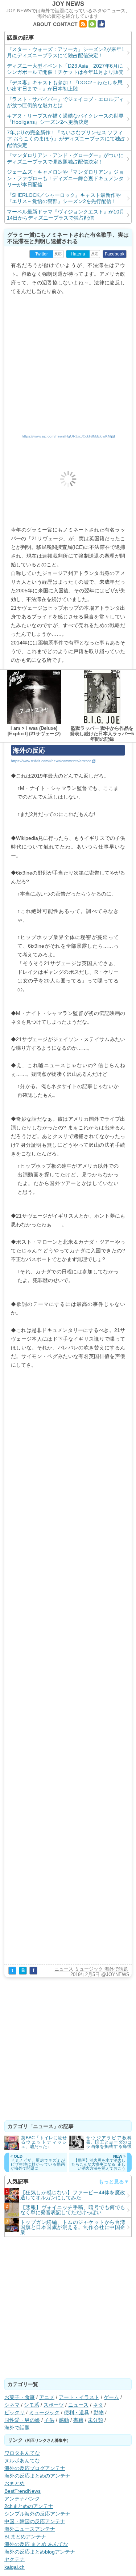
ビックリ (15, 2412)
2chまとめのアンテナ (29, 2506)
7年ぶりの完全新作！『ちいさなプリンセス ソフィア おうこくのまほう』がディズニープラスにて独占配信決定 (66, 139)
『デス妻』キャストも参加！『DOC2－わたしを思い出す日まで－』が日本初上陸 (65, 86)
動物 (99, 2412)
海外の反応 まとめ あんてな (36, 2544)
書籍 (78, 2420)
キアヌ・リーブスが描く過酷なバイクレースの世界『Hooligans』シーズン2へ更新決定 (65, 119)
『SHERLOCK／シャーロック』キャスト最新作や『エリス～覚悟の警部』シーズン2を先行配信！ (64, 198)
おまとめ (15, 2483)
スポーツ (54, 2405)
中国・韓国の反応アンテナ (35, 2521)
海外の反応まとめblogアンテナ (40, 2552)
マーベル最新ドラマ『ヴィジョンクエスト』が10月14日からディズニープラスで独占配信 (66, 215)
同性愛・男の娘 (22, 2420)
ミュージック (89, 1969)
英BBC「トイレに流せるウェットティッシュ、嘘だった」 (44, 2142)
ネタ (98, 2405)
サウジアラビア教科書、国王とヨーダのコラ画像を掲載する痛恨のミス (109, 2142)
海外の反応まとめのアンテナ (37, 2476)
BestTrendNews (22, 2491)
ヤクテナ (15, 2559)
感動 (64, 2420)
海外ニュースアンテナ (30, 2529)
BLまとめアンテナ (25, 2537)
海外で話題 (116, 1969)
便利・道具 (77, 2412)
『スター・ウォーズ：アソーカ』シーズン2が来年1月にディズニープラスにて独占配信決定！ (66, 52)
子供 (49, 2420)
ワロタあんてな (22, 2453)
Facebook (115, 254)
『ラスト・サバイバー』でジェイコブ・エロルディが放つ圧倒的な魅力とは (65, 102)
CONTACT (65, 24)
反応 (58, 254)
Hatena (78, 254)
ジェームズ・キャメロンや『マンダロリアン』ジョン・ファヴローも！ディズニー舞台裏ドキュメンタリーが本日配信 (65, 178)
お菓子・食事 (20, 2397)
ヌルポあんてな (22, 2461)
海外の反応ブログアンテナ (35, 2468)
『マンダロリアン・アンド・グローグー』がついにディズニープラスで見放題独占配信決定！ (65, 158)
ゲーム (111, 2397)
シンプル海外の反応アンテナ (37, 2514)
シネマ (12, 2405)
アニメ (47, 2397)
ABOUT (42, 24)
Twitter (42, 254)
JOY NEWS (68, 4)
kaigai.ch (15, 2567)
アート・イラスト (79, 2397)
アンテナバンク (22, 2499)
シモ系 (32, 2405)
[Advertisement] (68, 363)
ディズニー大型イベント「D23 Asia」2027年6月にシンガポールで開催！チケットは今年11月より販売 (65, 69)
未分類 (95, 2420)
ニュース (64, 1969)
